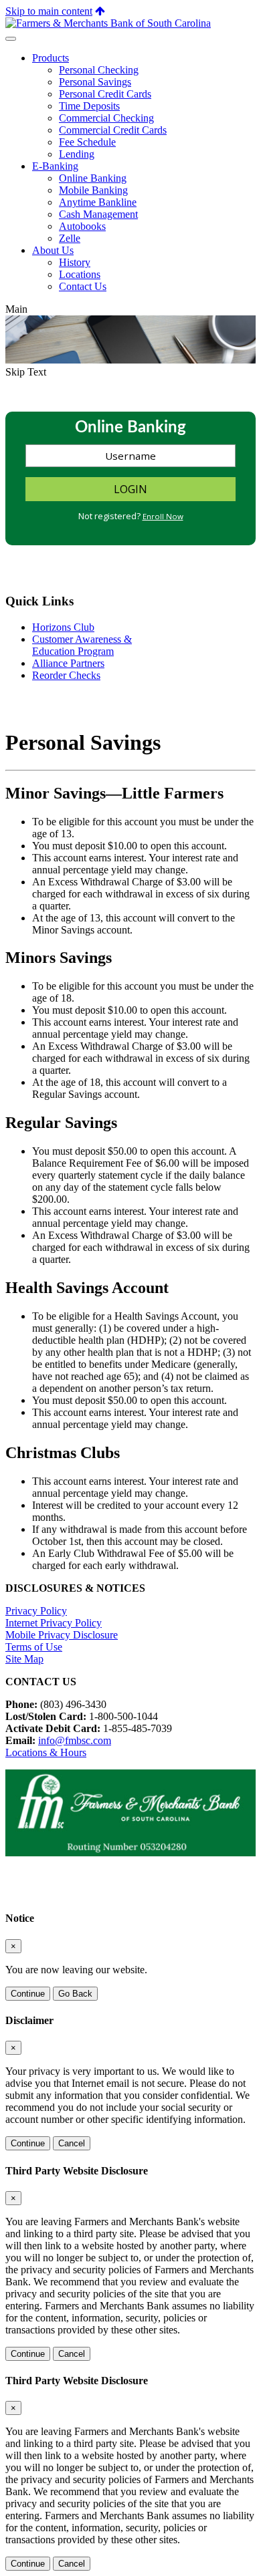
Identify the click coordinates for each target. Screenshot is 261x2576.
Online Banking (93, 178)
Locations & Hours (46, 1752)
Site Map (24, 1659)
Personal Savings (95, 82)
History (75, 262)
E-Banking (55, 166)
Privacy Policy (36, 1611)
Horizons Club (63, 627)
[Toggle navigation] (11, 39)
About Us (53, 250)
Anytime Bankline (98, 202)
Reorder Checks (66, 675)
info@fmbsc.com (75, 1740)
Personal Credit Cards (105, 94)
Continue (28, 1994)
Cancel (72, 2143)
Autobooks (82, 226)
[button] (100, 11)
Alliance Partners (68, 663)
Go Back (75, 1994)
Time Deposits (89, 106)
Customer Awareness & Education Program (82, 645)
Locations (80, 274)
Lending (77, 154)
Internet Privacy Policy (54, 1623)
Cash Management (98, 214)
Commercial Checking (106, 118)
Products (51, 58)
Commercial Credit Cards (113, 130)
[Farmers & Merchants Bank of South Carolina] (108, 23)
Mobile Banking (93, 190)
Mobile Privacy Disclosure (62, 1635)
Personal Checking (99, 70)
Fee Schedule (87, 142)
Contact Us (83, 286)
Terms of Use (34, 1647)
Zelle (70, 238)
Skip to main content (49, 11)
